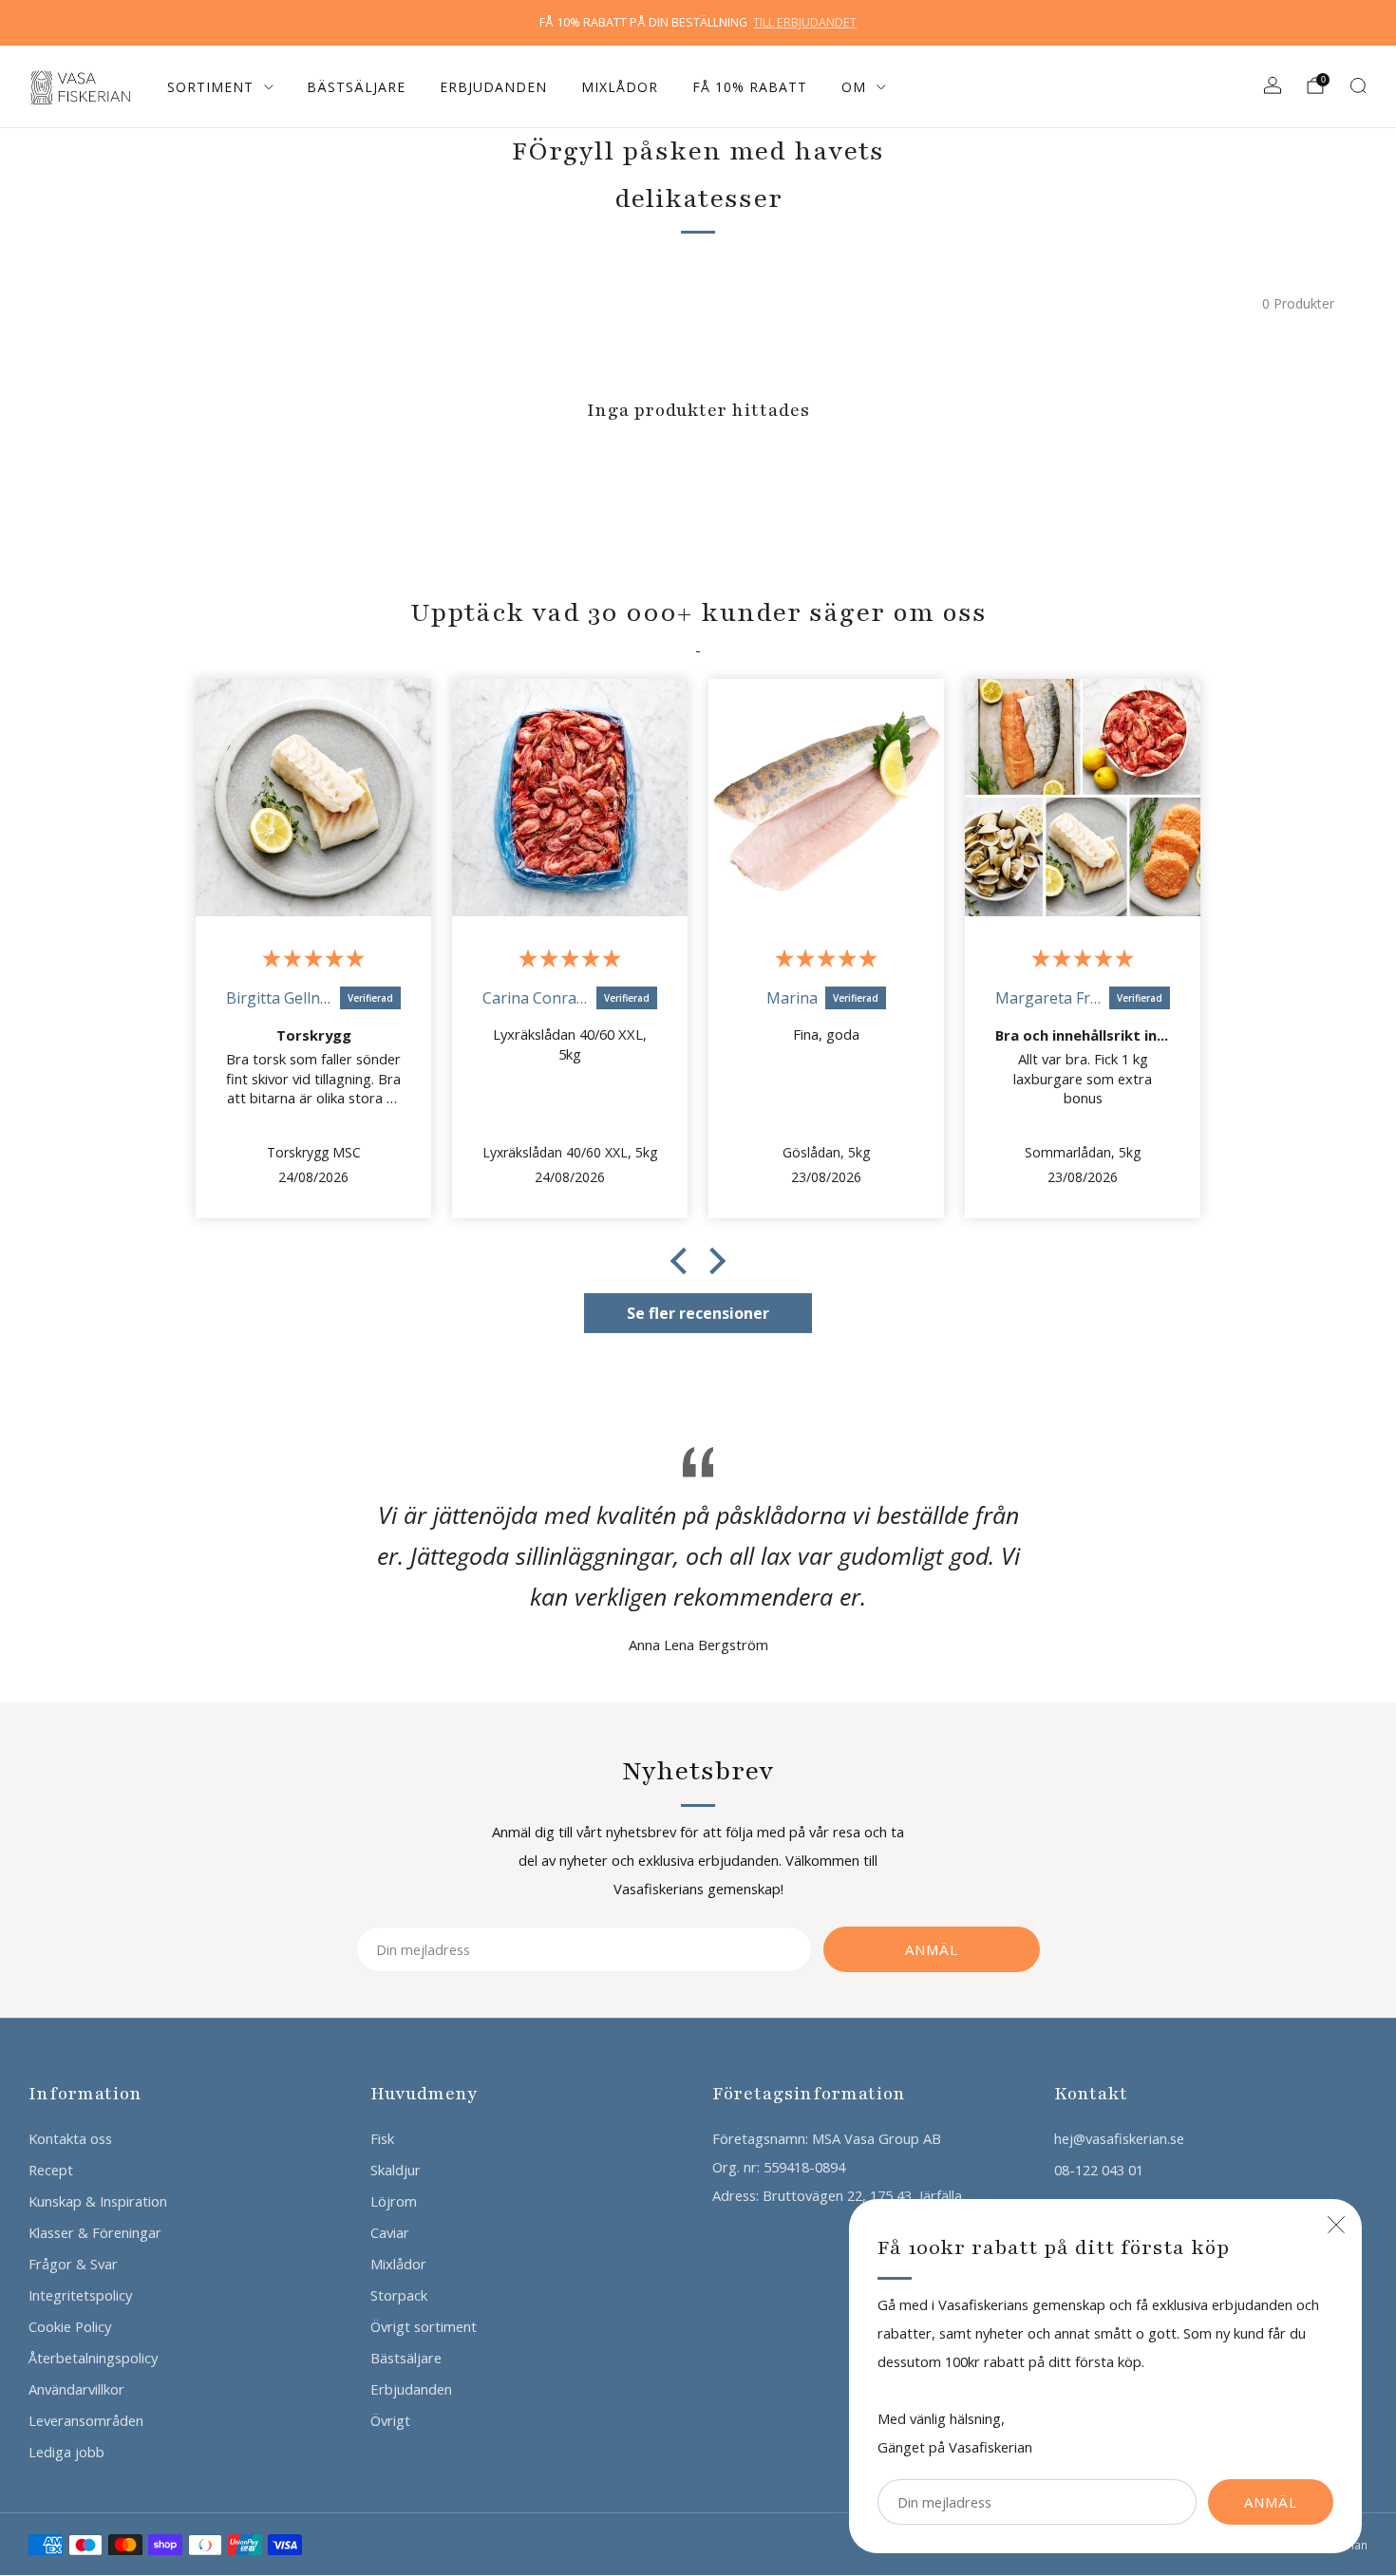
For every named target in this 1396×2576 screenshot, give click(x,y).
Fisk (382, 2138)
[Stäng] (1336, 2225)
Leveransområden (86, 2420)
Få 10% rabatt (750, 87)
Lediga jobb (66, 2452)
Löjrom (394, 2201)
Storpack (399, 2295)
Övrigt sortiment (424, 2326)
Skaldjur (396, 2170)
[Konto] (1273, 85)
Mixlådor (620, 87)
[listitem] (698, 23)
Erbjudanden (493, 87)
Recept (51, 2170)
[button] (684, 1261)
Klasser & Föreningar (95, 2232)
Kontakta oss (70, 2138)
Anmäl (1271, 2502)
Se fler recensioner (698, 1313)
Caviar (390, 2232)
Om (854, 87)
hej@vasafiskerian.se (1119, 2138)
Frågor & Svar (73, 2264)
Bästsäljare (356, 87)
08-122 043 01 (1099, 2170)
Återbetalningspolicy (93, 2358)
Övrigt (390, 2420)
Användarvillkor (76, 2389)
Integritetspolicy (80, 2295)
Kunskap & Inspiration (98, 2201)
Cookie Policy (70, 2326)
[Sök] (1358, 85)
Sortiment (210, 87)
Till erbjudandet (805, 22)
